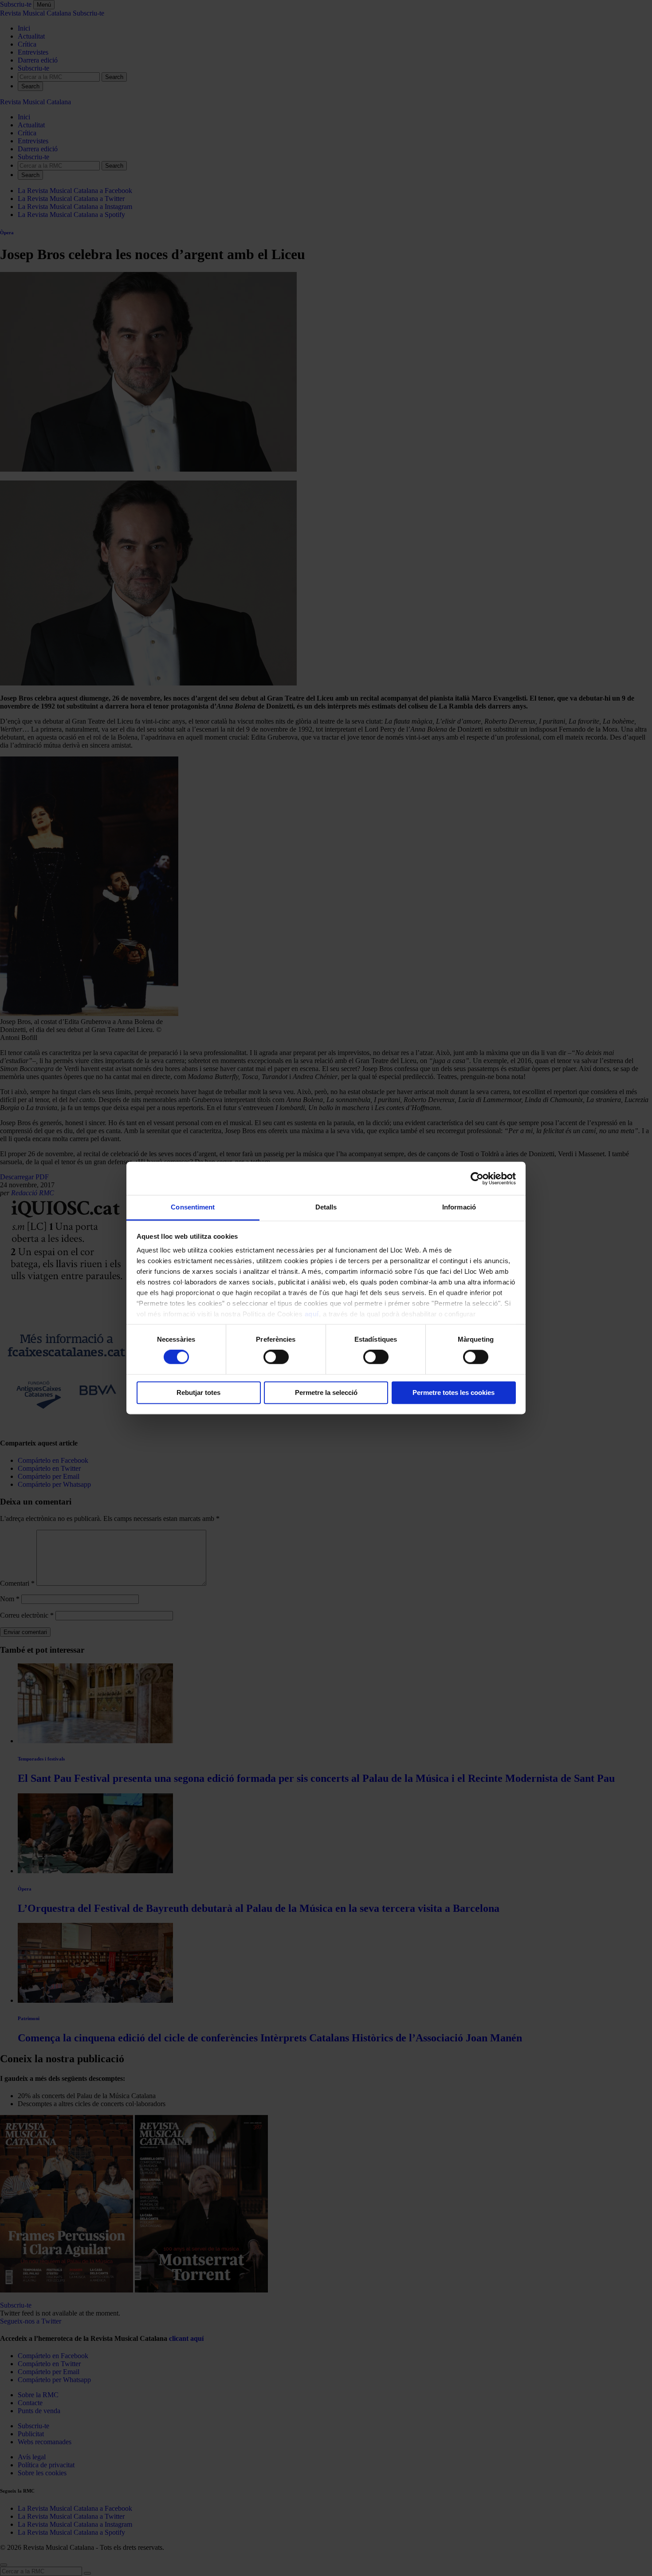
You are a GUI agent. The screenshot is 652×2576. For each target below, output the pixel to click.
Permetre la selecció (326, 1392)
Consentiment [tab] (193, 1207)
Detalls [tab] (326, 1207)
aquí (312, 1314)
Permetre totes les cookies (454, 1392)
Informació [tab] (459, 1207)
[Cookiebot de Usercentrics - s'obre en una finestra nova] (477, 1178)
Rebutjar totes (198, 1392)
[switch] (276, 1357)
